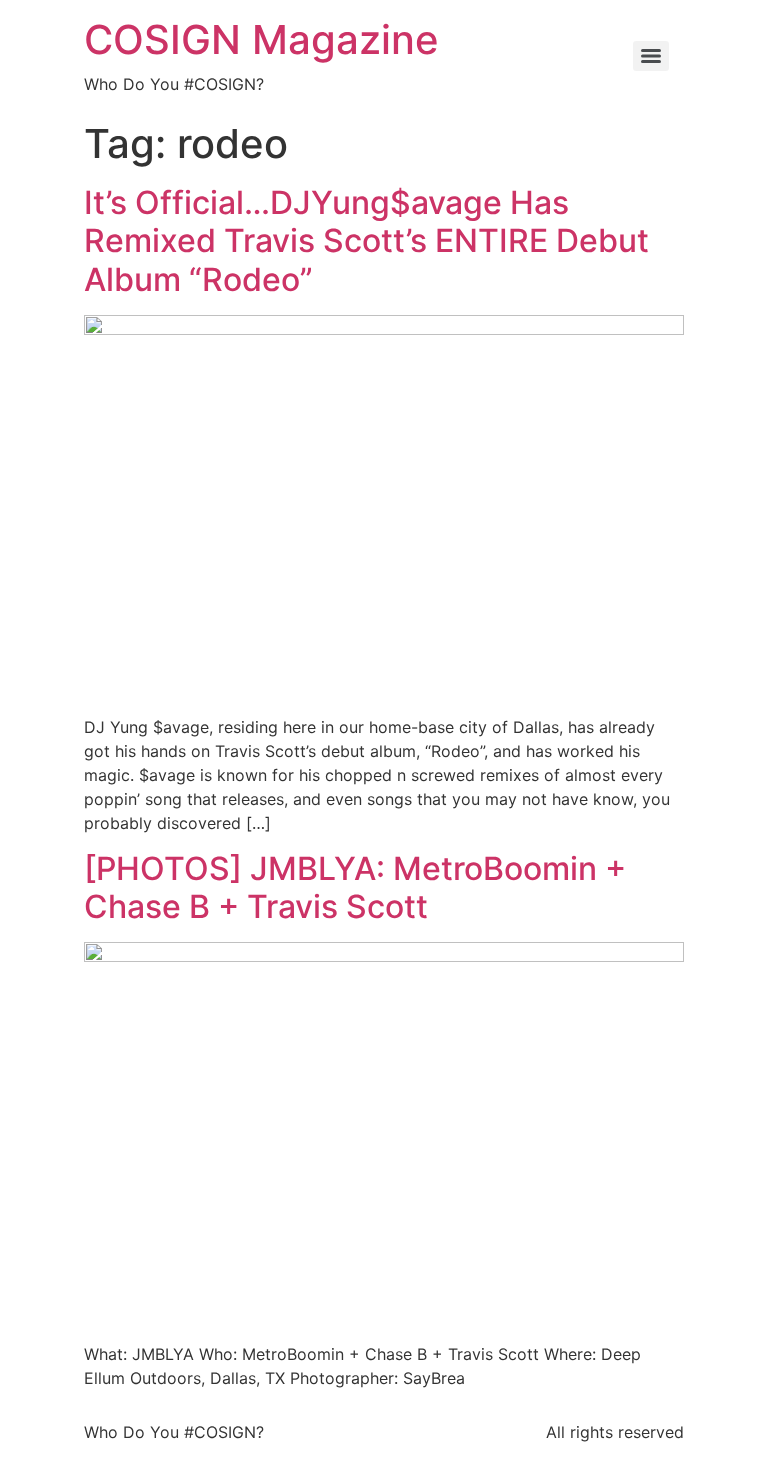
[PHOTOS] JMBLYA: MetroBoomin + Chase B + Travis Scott (355, 887)
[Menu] (651, 56)
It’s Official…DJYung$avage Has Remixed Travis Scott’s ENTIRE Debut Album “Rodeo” (366, 241)
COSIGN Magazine (261, 39)
